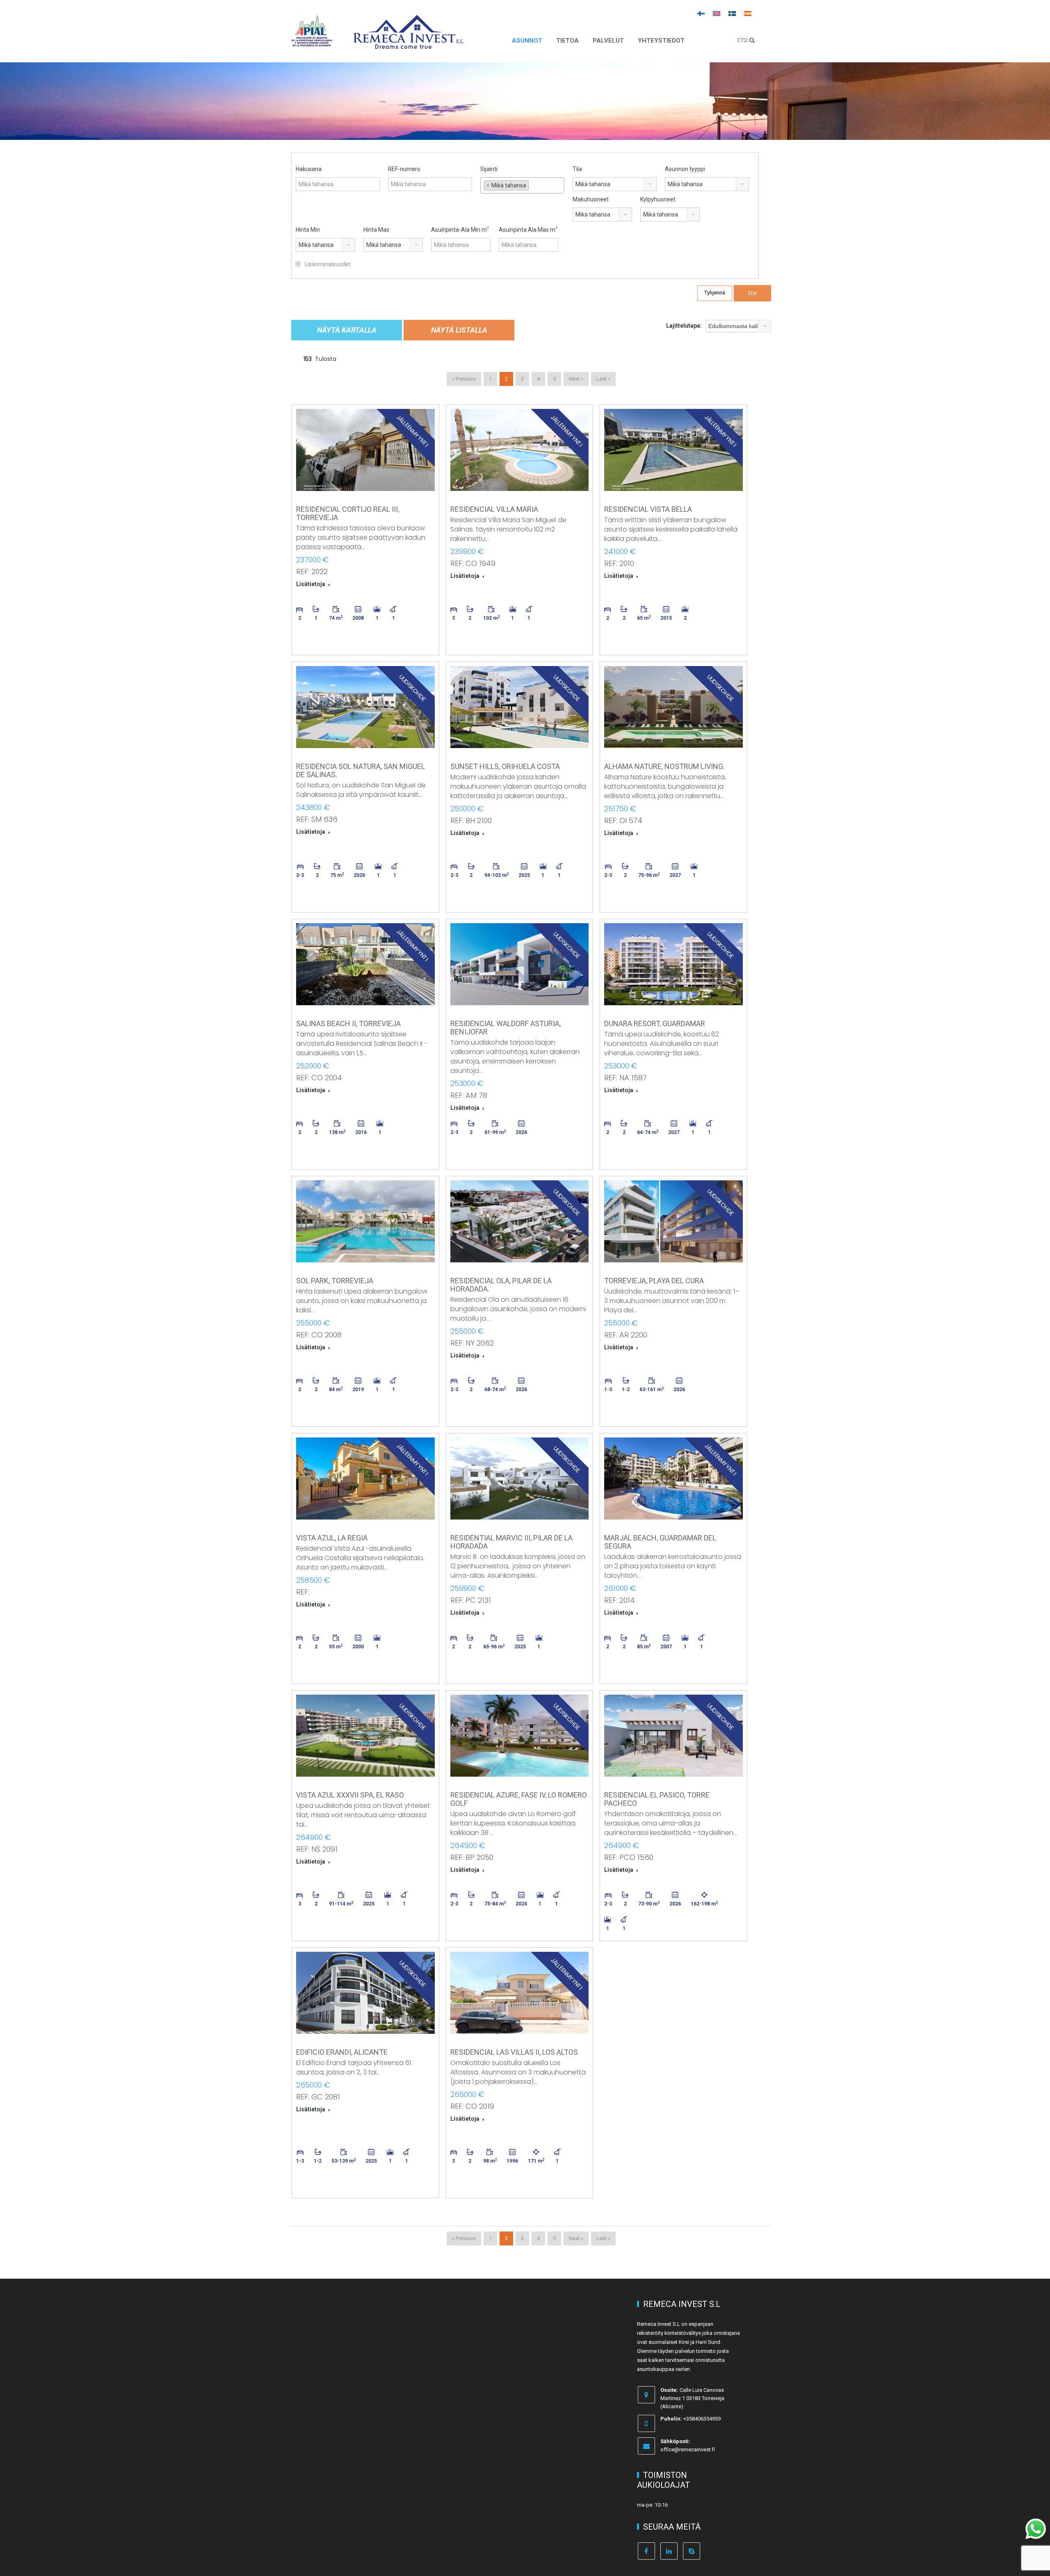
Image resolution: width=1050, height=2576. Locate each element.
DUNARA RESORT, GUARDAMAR (655, 1023)
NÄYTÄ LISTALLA (459, 330)
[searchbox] (522, 196)
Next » (576, 379)
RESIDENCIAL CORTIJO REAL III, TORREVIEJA (348, 513)
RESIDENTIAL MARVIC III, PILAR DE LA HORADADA (511, 1542)
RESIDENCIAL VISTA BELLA (648, 509)
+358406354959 (702, 2419)
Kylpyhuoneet (658, 199)
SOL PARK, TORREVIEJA (335, 1281)
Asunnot (527, 41)
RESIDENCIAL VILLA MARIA (494, 509)
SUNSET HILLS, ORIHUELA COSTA (505, 766)
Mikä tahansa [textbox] (593, 184)
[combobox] (522, 185)
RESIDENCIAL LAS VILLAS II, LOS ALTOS (514, 2052)
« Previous (464, 379)
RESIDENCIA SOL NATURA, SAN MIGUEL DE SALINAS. (361, 770)
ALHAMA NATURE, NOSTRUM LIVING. (664, 766)
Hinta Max (376, 230)
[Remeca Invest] (408, 43)
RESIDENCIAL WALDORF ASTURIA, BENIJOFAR (506, 1028)
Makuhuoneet (591, 199)
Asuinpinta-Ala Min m (460, 229)
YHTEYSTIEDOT (661, 41)
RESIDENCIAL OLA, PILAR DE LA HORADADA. (501, 1285)
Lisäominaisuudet (327, 264)
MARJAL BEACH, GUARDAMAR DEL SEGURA (660, 1542)
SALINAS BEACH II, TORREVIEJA (348, 1023)
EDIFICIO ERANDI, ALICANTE (342, 2052)
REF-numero (404, 169)
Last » (603, 379)
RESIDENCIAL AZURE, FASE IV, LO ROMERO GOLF (519, 1799)
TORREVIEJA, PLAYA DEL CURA (654, 1281)
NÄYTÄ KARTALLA (347, 330)
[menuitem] (701, 13)
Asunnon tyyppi (685, 169)
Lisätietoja (311, 584)
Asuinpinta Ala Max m (528, 229)
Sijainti (489, 169)
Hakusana (309, 169)
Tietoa (567, 41)
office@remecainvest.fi (688, 2449)
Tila (577, 169)
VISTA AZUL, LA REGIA (332, 1538)
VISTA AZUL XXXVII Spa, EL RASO (350, 1795)
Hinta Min (308, 230)
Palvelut (608, 41)
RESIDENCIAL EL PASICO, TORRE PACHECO (657, 1799)
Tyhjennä (715, 293)
